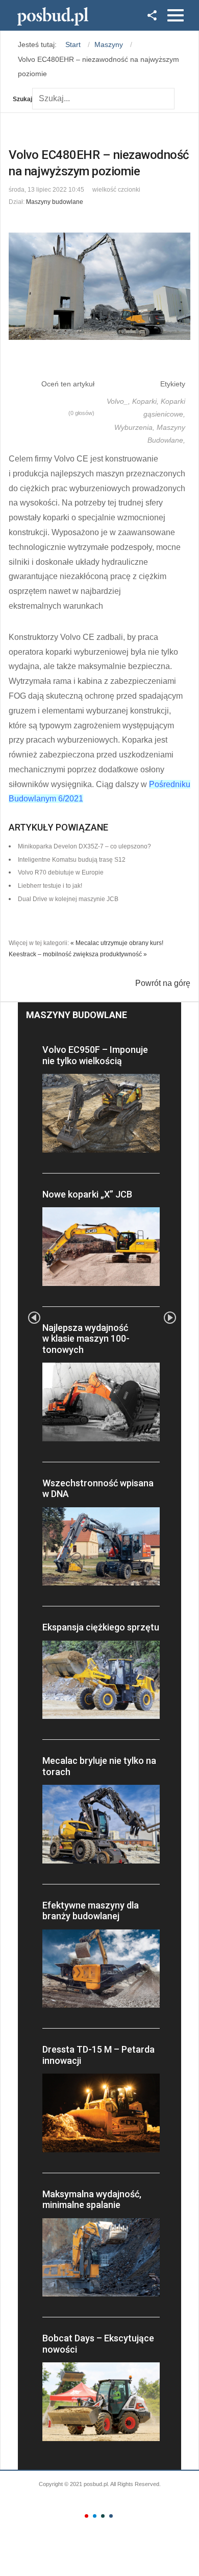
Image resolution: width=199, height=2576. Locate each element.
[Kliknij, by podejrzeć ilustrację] (99, 286)
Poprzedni (34, 1318)
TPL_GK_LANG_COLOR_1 (86, 2516)
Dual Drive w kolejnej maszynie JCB (68, 899)
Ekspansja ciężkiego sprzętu (101, 1627)
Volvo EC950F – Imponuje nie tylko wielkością (95, 1055)
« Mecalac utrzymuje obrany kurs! (117, 943)
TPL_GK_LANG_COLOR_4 (111, 2516)
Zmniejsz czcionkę (149, 187)
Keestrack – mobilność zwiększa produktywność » (78, 954)
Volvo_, (119, 401)
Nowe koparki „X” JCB (87, 1194)
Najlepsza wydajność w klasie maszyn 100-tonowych (86, 1339)
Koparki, (146, 401)
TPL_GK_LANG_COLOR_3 (103, 2516)
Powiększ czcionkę (158, 187)
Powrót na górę (163, 983)
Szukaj (22, 99)
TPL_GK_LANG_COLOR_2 (95, 2516)
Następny (170, 1318)
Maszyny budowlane (55, 202)
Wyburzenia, (135, 427)
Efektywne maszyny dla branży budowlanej (91, 1911)
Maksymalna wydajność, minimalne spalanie (92, 2200)
